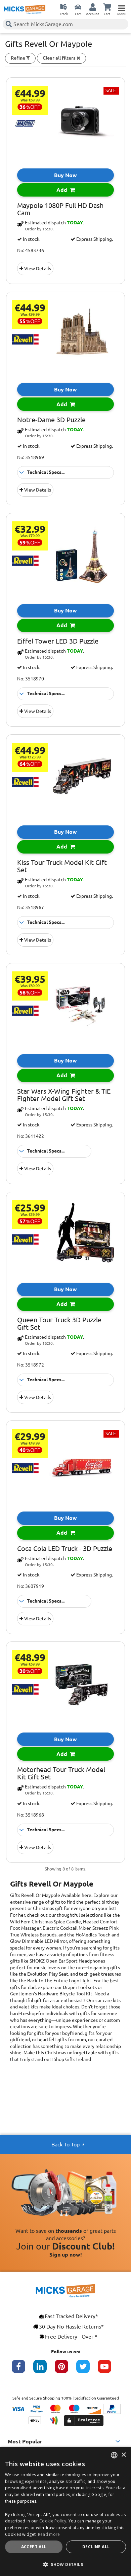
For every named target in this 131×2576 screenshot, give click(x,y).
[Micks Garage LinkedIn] (44, 2370)
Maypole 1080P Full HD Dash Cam (60, 209)
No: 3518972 (31, 1365)
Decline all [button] (96, 2547)
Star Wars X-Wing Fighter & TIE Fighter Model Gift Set (64, 1095)
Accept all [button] (34, 2547)
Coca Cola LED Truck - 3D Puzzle (65, 1549)
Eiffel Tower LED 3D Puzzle (58, 641)
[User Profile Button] (93, 7)
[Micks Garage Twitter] (87, 2370)
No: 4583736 (31, 250)
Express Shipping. (94, 239)
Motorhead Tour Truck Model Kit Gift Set (61, 1773)
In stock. (31, 239)
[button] (65, 2564)
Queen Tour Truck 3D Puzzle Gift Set (59, 1324)
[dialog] (65, 2511)
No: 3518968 (31, 1815)
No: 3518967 (31, 907)
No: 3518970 (31, 679)
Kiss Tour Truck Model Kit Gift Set (62, 866)
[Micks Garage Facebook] (23, 2370)
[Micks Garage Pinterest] (65, 2370)
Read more (49, 2534)
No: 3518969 (31, 457)
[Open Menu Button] (122, 7)
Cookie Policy (53, 2521)
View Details (37, 269)
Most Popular (25, 2441)
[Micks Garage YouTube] (108, 2370)
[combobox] (114, 2455)
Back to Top (65, 2144)
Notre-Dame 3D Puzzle (51, 420)
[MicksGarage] (25, 9)
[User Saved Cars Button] (78, 7)
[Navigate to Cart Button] (107, 7)
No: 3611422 (31, 1136)
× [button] (123, 2455)
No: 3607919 (31, 1586)
